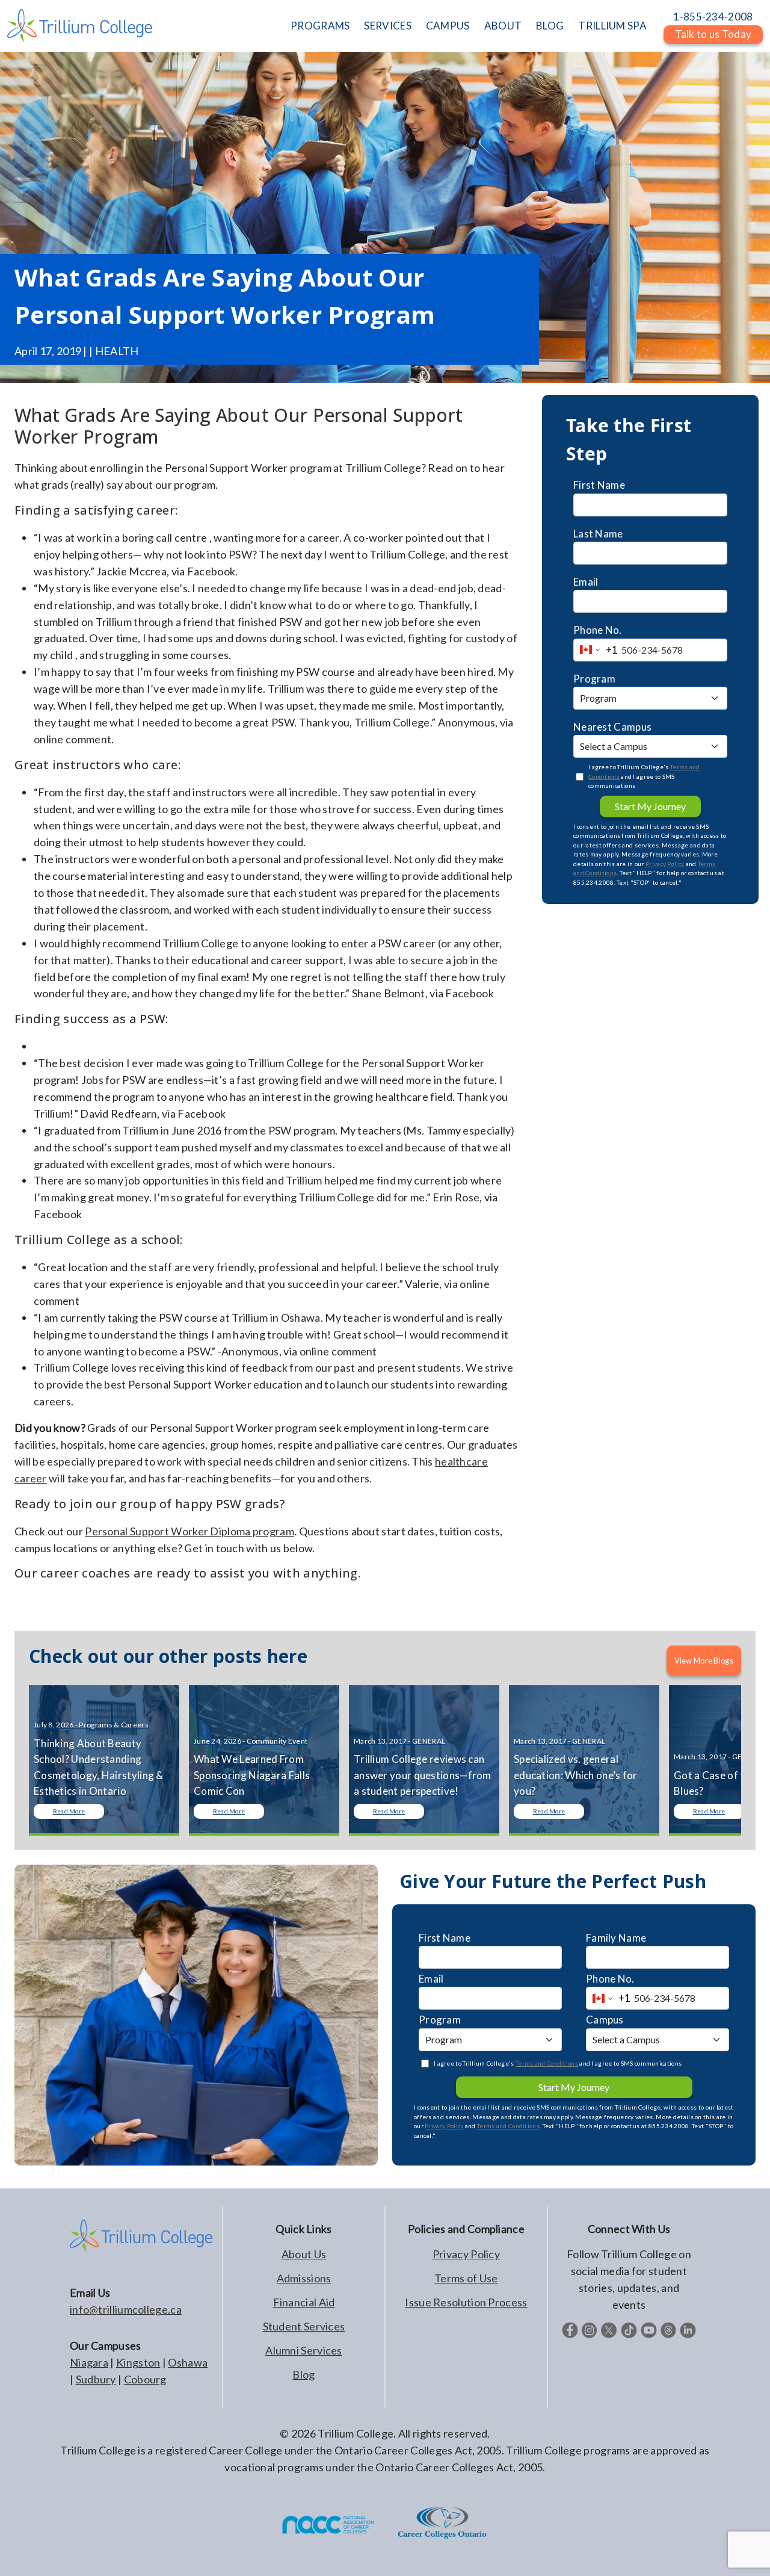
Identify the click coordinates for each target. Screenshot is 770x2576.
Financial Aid (304, 2302)
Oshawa (188, 2362)
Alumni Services (304, 2350)
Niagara (89, 2362)
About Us (304, 2254)
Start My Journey (650, 806)
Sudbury (96, 2379)
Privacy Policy (665, 864)
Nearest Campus (612, 727)
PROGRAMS (320, 26)
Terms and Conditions (547, 2063)
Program (594, 679)
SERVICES (387, 26)
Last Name (598, 534)
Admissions (304, 2278)
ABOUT (503, 26)
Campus (605, 2020)
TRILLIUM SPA (612, 26)
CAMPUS (448, 26)
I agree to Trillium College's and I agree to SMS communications (644, 776)
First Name (599, 485)
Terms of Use (466, 2278)
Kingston (138, 2362)
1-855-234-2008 (713, 17)
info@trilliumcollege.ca (126, 2309)
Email (586, 582)
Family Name (616, 1938)
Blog (303, 2374)
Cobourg (145, 2379)
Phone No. (598, 630)
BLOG (550, 26)
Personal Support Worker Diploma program (189, 1531)
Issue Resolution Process (466, 2302)
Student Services (304, 2326)
